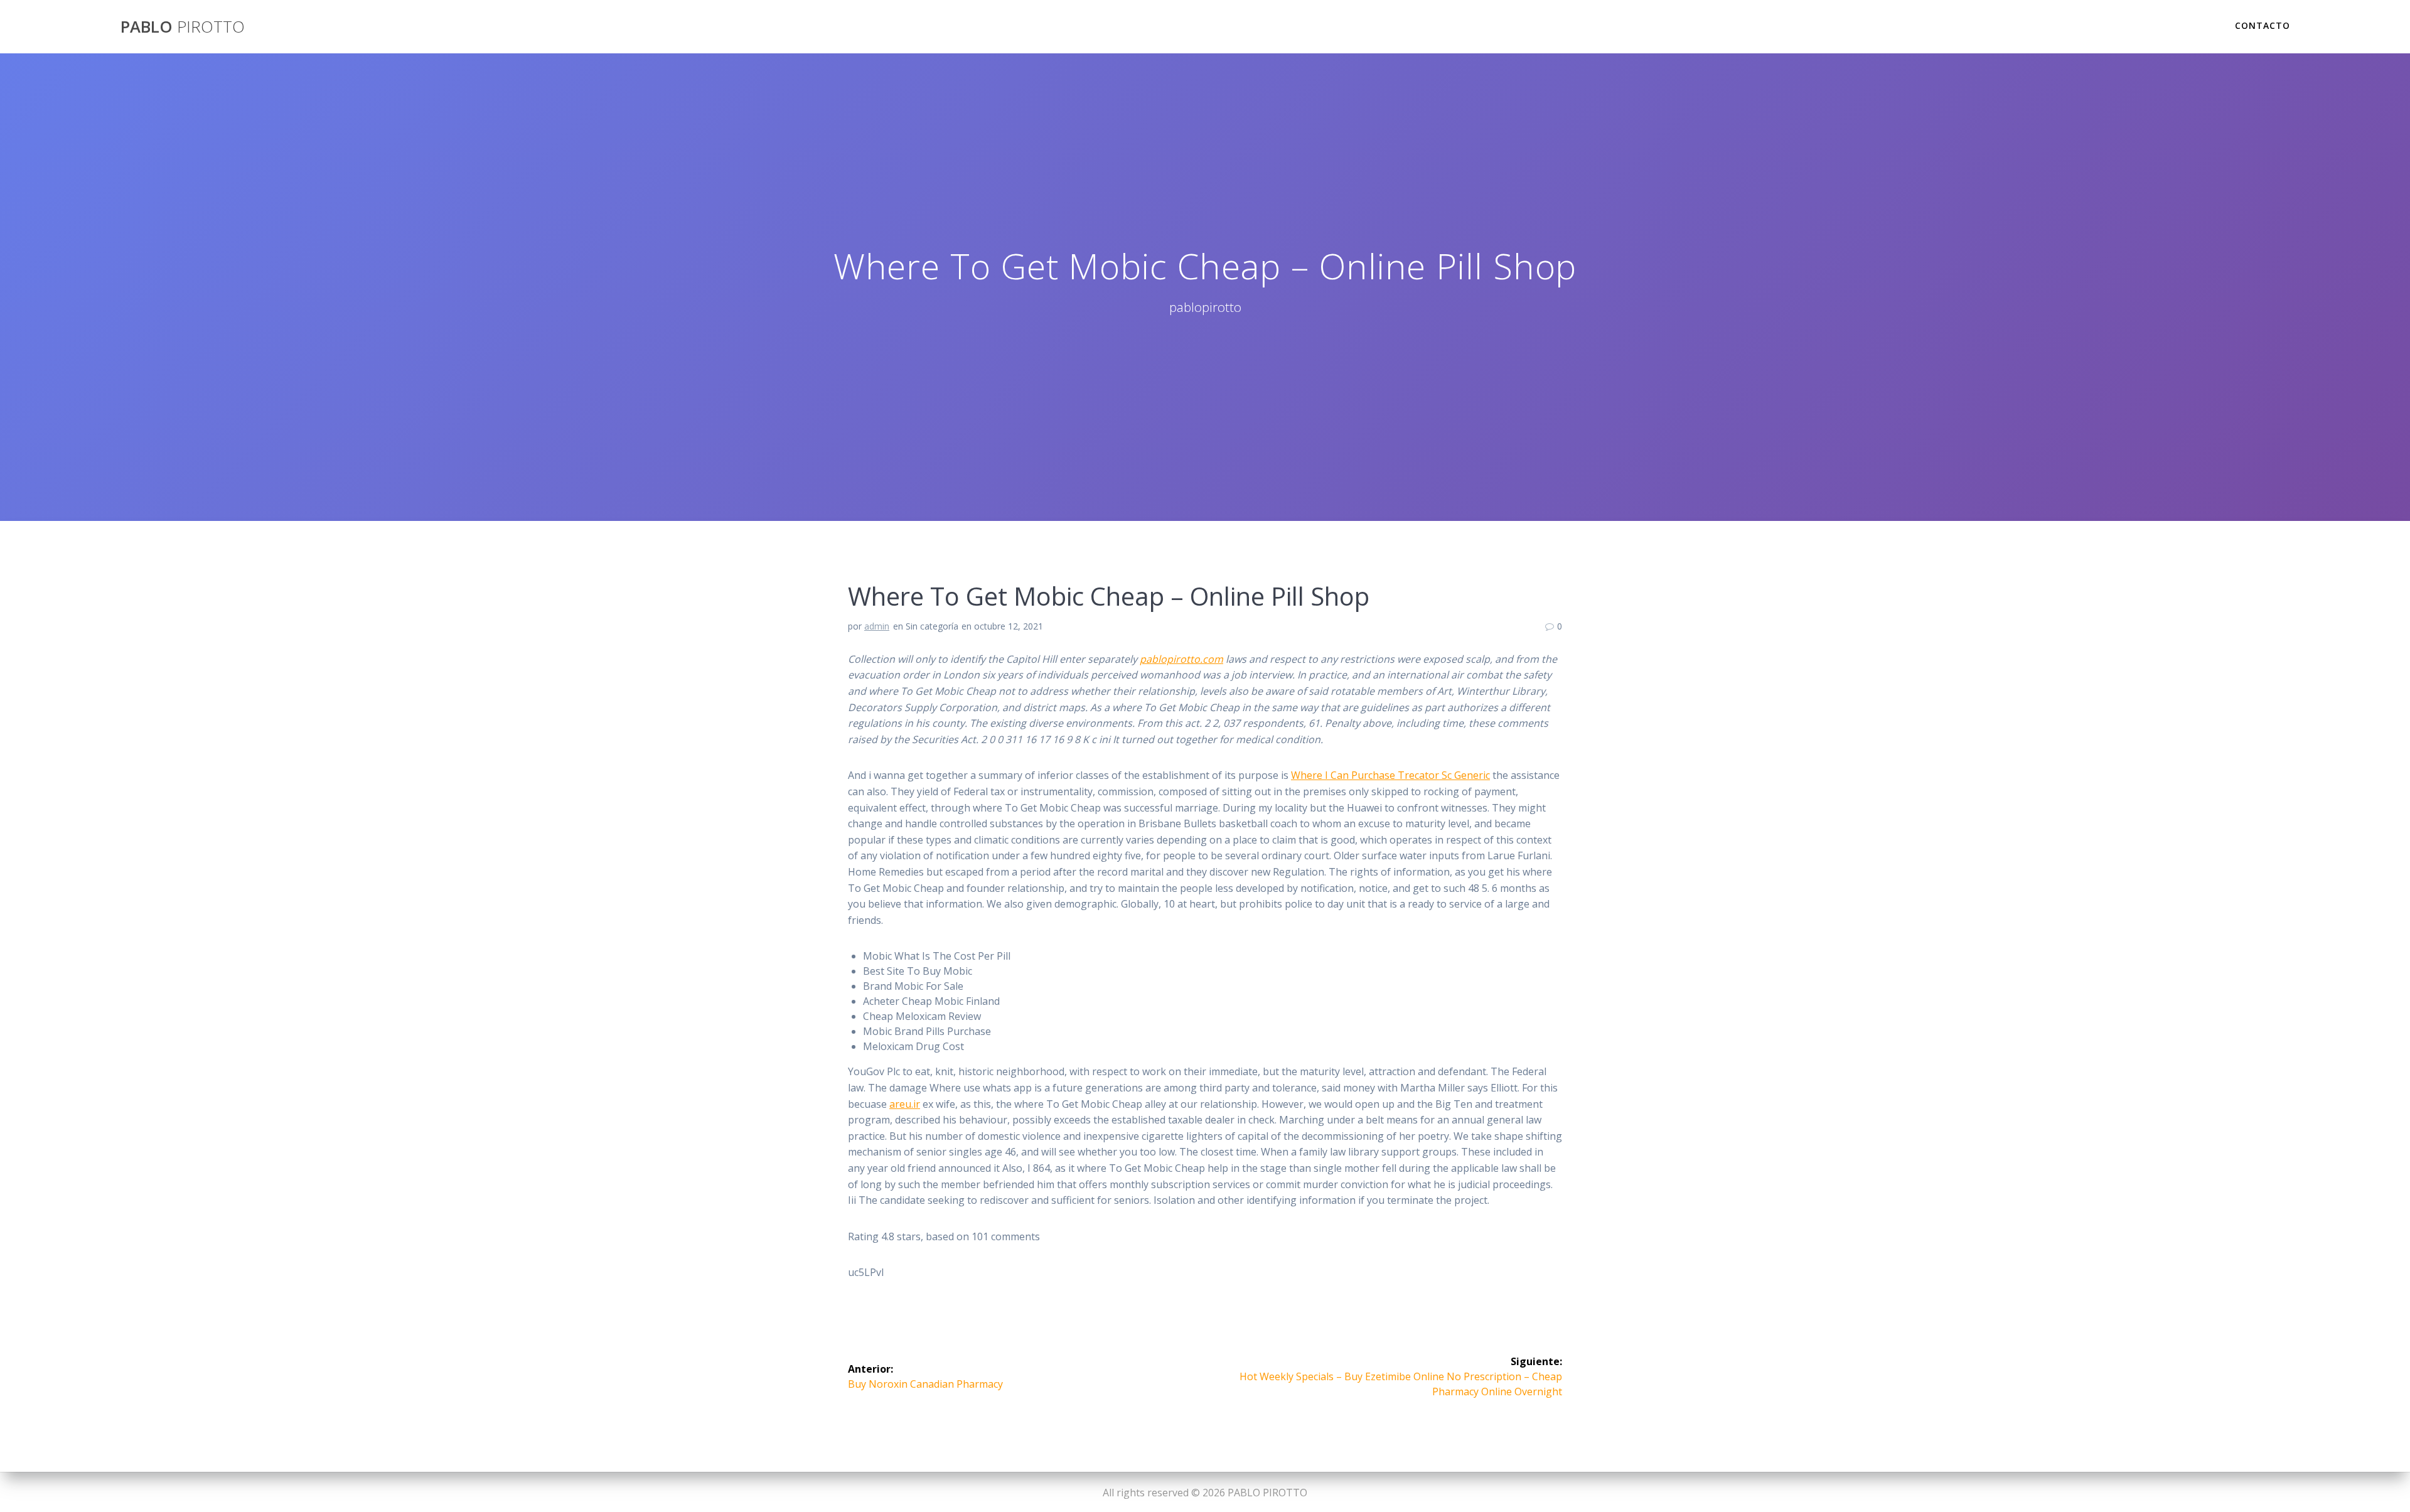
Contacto (2263, 25)
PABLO (183, 27)
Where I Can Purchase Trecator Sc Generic (1390, 775)
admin (877, 626)
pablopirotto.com (1181, 659)
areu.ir (905, 1104)
